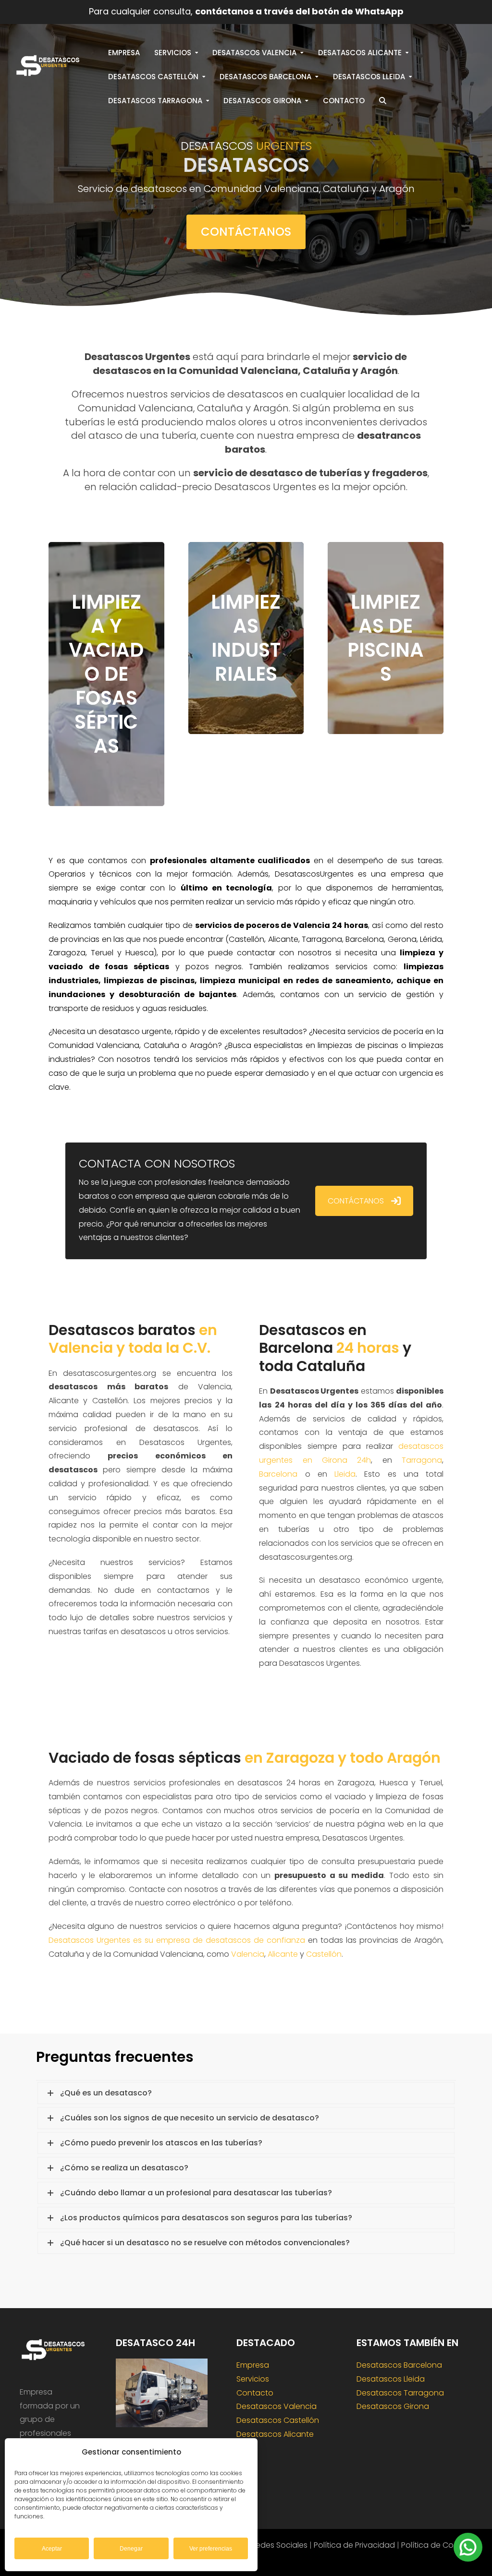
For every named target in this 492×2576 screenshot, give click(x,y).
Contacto (255, 2393)
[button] (383, 101)
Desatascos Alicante (275, 2434)
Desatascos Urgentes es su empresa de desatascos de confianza (177, 1940)
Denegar (131, 2549)
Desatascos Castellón (278, 2420)
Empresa (253, 2365)
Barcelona (278, 1474)
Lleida (345, 1474)
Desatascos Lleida (391, 2379)
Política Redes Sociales (265, 2545)
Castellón (324, 1954)
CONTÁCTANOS (356, 1201)
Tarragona (422, 1460)
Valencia (248, 1954)
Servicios (253, 2379)
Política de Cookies (437, 2545)
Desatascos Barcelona (399, 2365)
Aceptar (52, 2549)
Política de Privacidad (354, 2545)
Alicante (283, 1954)
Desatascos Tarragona (400, 2393)
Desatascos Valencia (277, 2406)
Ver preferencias (211, 2549)
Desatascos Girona (393, 2406)
